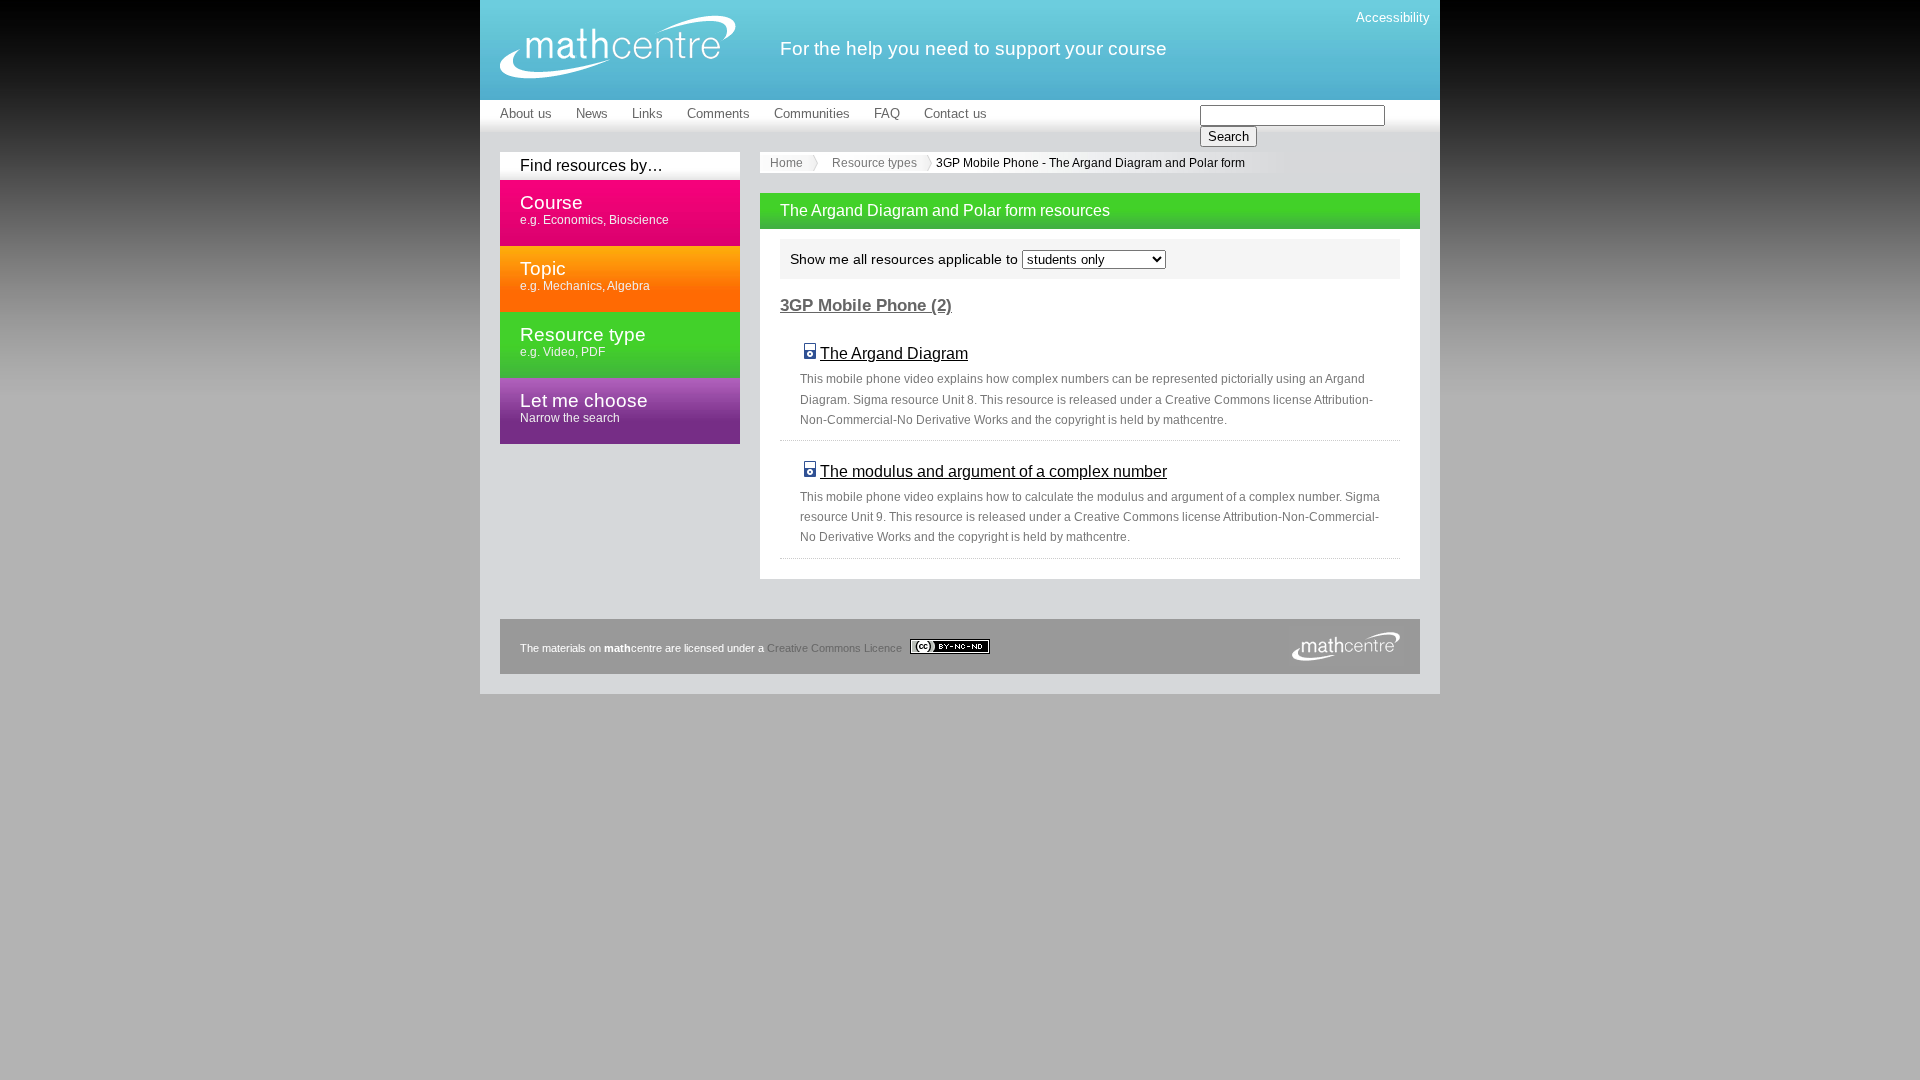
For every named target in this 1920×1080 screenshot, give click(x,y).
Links (647, 113)
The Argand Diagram (894, 353)
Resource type (583, 341)
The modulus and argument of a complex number (993, 471)
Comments (718, 113)
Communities (812, 113)
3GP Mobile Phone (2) (866, 305)
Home (786, 163)
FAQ (887, 113)
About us (526, 113)
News (592, 113)
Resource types (874, 163)
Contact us (955, 113)
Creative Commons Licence (836, 648)
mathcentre (618, 47)
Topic (585, 275)
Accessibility (1393, 17)
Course (594, 209)
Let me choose (584, 407)
